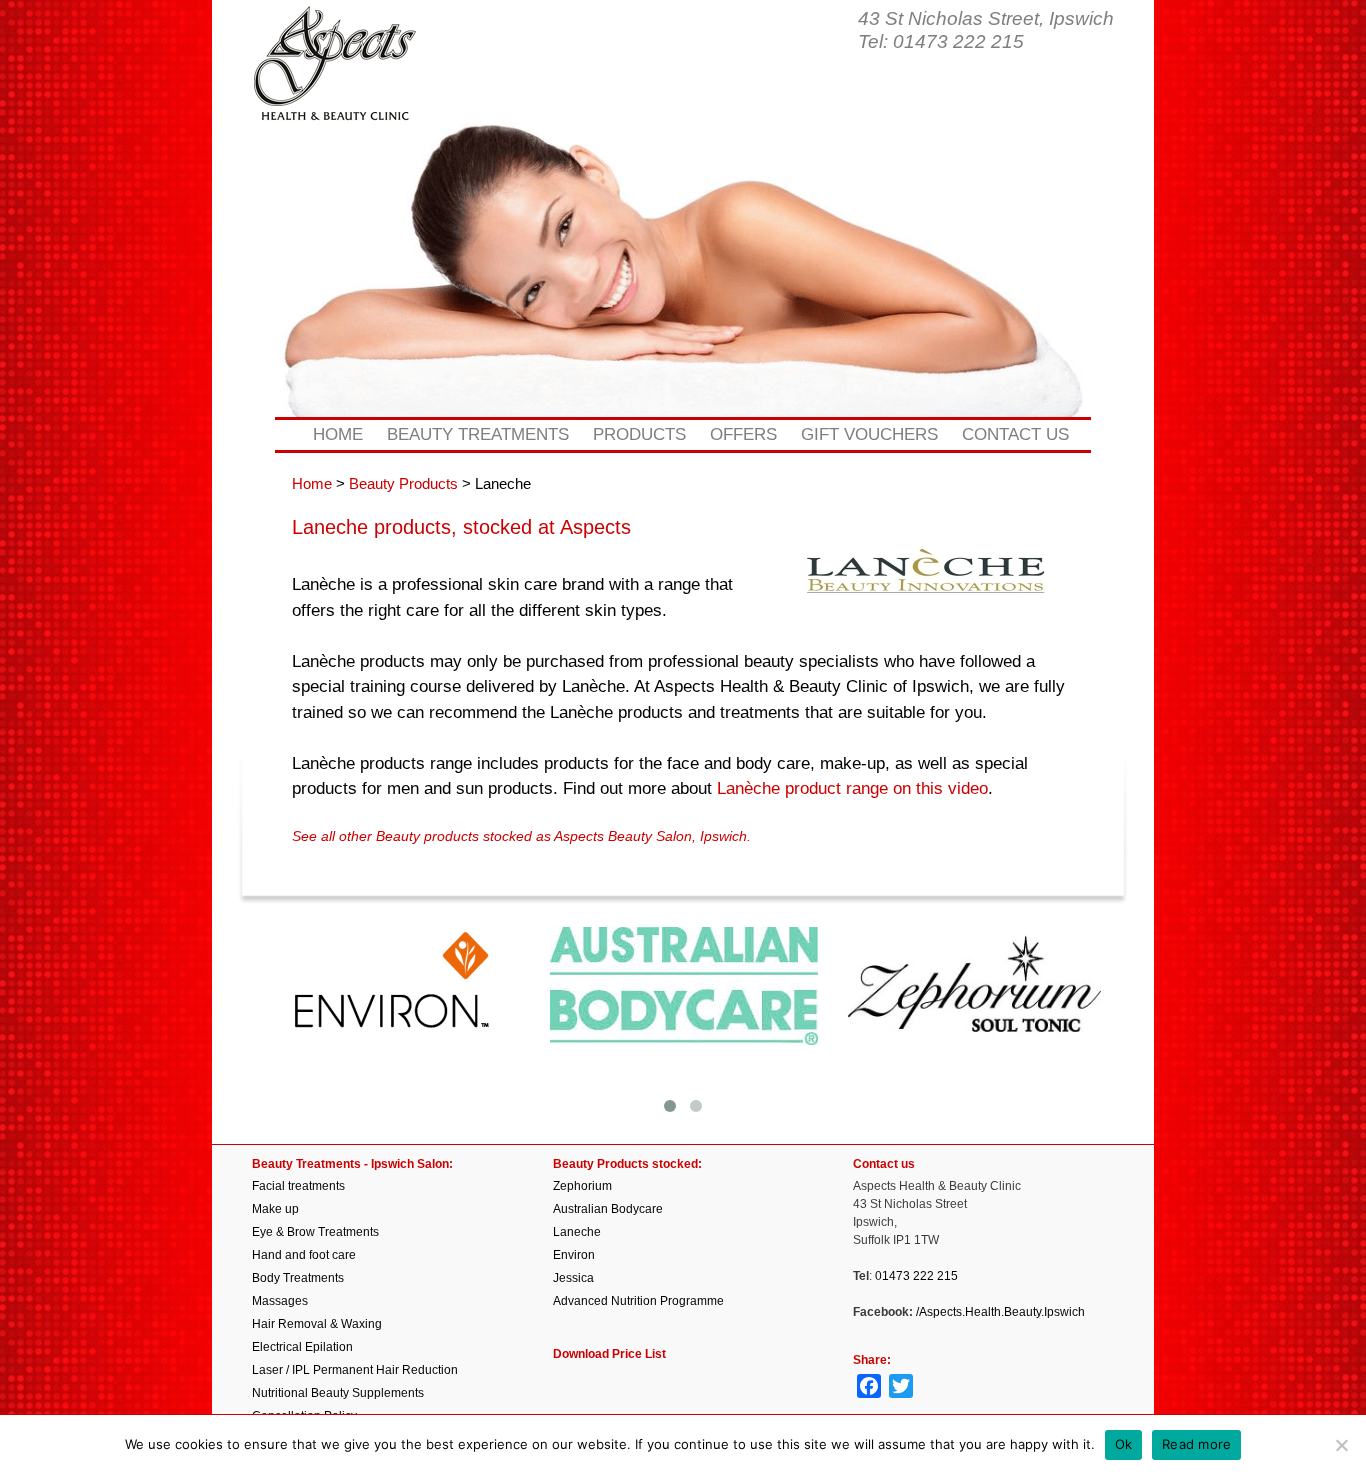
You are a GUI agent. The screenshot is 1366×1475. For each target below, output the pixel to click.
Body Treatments (298, 1278)
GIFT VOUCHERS (869, 434)
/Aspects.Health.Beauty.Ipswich (1000, 1312)
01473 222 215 (916, 1276)
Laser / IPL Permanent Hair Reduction (355, 1370)
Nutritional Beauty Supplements (338, 1393)
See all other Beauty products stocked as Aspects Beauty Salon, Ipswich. (521, 836)
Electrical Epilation (302, 1347)
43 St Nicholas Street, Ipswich (986, 18)
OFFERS (743, 434)
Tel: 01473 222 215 (941, 41)
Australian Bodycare (608, 1209)
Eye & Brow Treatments (315, 1232)
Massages (280, 1301)
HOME (338, 434)
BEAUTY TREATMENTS (478, 434)
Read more (1196, 1444)
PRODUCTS (639, 434)
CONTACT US (1015, 434)
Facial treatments (298, 1186)
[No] (1341, 1445)
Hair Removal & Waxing (317, 1324)
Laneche (577, 1232)
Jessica (573, 1278)
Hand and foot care (304, 1255)
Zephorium (582, 1186)
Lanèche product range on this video (852, 788)
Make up (275, 1209)
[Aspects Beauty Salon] (335, 87)
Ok (1124, 1444)
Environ (574, 1255)
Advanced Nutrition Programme (638, 1301)
